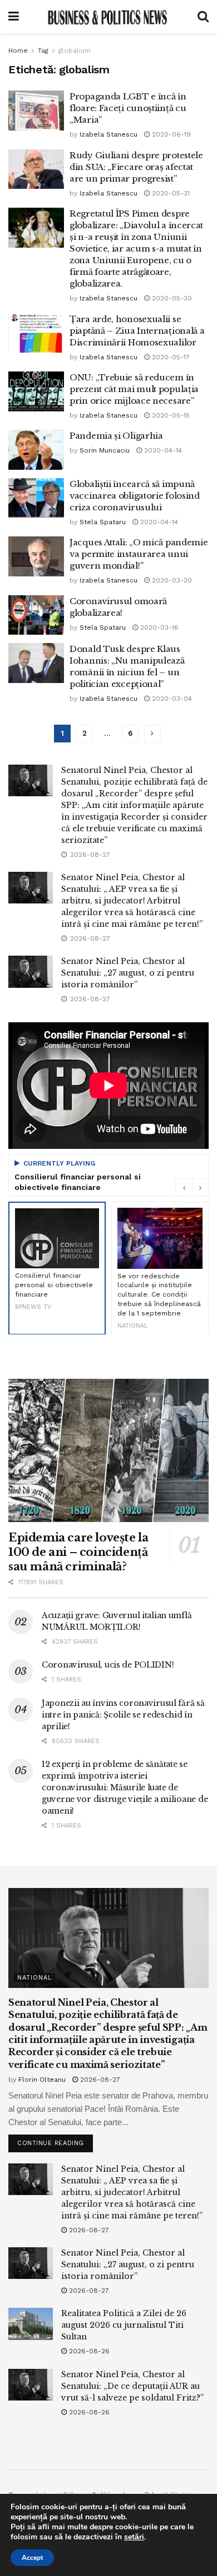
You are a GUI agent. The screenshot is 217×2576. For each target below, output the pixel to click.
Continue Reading (55, 2141)
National (34, 1978)
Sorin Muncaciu (105, 450)
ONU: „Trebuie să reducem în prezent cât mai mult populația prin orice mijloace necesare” (134, 389)
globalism (75, 51)
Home (18, 51)
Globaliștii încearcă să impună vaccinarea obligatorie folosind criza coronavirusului (135, 496)
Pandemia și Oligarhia (116, 436)
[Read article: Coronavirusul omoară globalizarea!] (36, 615)
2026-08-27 (99, 2080)
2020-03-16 (158, 627)
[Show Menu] (14, 17)
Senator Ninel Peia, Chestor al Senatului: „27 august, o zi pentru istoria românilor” (128, 973)
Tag (43, 51)
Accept (32, 2558)
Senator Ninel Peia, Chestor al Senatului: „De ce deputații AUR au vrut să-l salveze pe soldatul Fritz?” (132, 2386)
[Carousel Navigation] (192, 1187)
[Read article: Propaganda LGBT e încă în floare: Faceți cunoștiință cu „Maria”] (36, 111)
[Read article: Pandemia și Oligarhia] (36, 450)
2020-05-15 (170, 415)
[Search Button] (203, 17)
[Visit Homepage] (108, 17)
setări (134, 2537)
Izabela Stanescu (108, 134)
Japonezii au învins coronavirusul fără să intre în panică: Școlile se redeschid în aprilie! (123, 1715)
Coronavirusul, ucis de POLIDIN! (108, 1665)
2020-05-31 (170, 193)
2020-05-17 (170, 357)
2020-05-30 (171, 298)
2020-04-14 (162, 450)
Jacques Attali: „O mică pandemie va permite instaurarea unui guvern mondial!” (139, 554)
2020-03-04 (171, 699)
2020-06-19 (170, 134)
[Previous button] (184, 1187)
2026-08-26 (88, 2351)
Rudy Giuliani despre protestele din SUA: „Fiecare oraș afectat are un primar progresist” (136, 167)
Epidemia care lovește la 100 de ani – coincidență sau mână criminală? (78, 1552)
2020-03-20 (171, 580)
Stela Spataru (103, 522)
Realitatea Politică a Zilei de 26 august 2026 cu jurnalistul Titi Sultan (124, 2325)
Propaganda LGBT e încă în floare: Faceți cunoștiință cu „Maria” (128, 108)
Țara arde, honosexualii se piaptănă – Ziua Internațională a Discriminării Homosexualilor (137, 331)
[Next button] (200, 1187)
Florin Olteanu (42, 2080)
